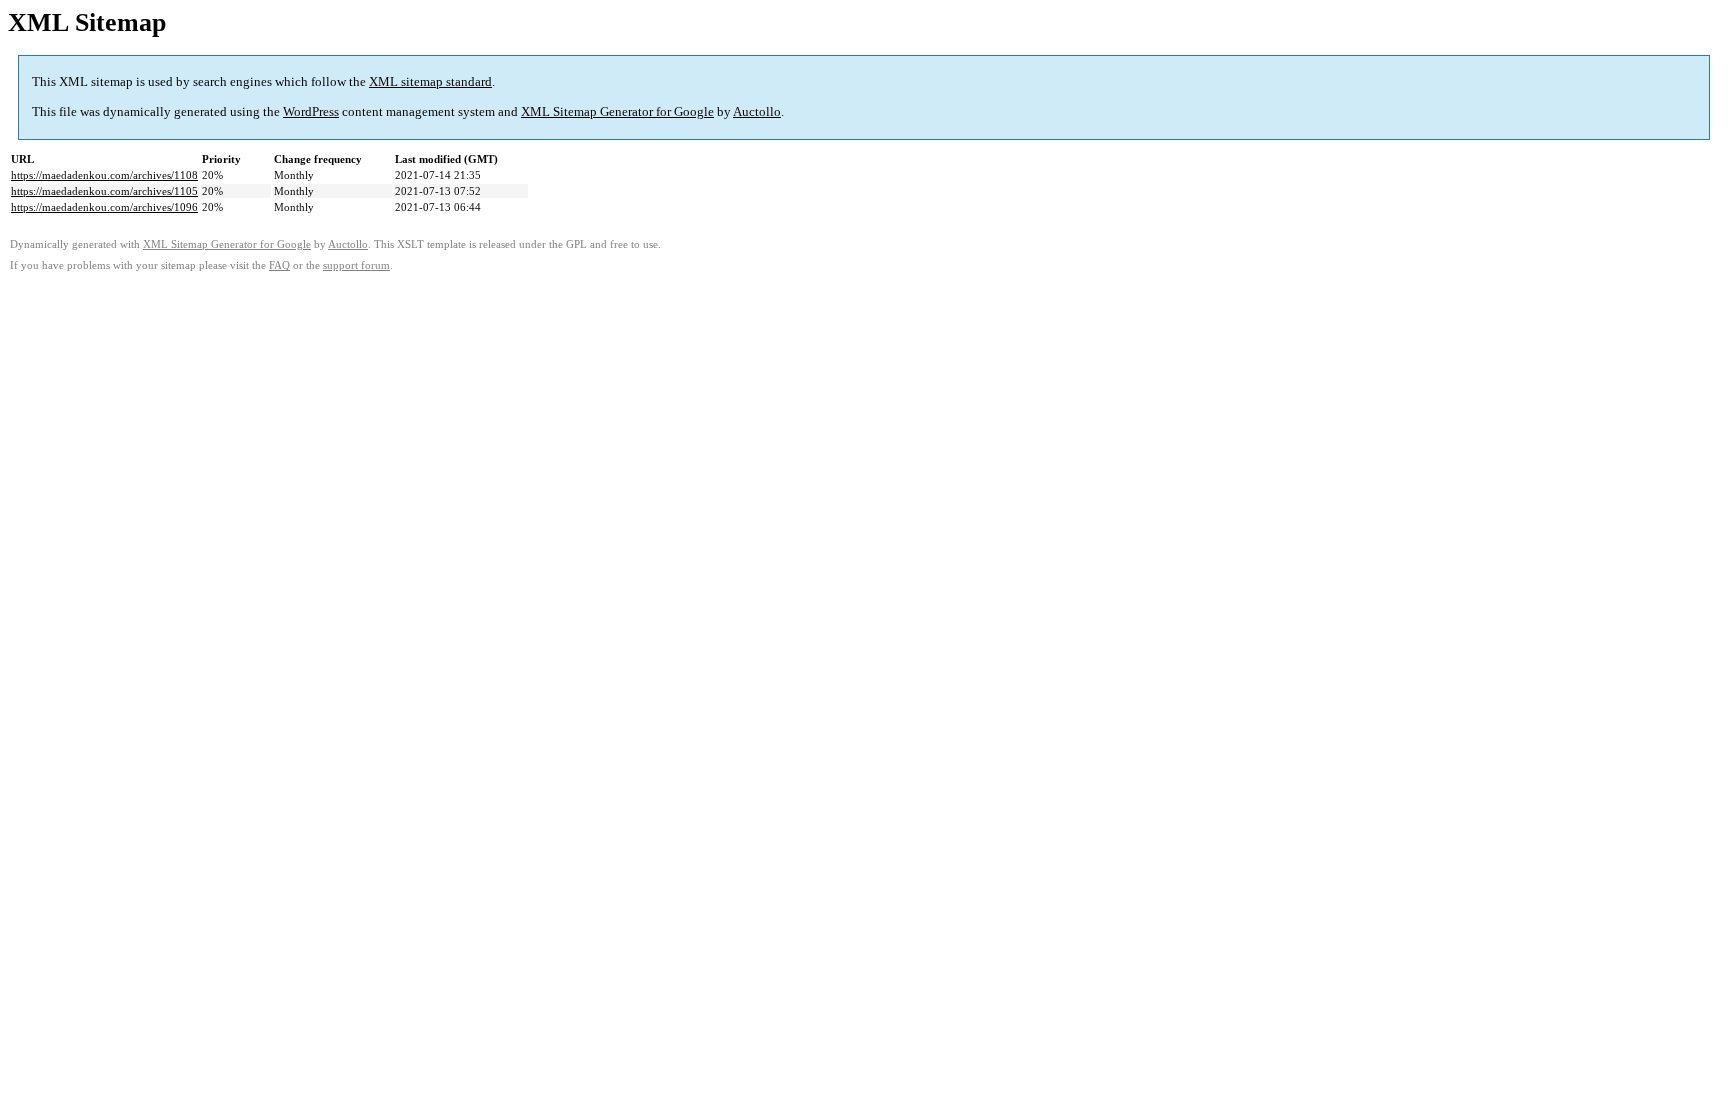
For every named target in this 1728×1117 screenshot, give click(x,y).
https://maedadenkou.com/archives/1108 (104, 175)
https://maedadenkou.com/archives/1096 (104, 207)
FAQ (279, 265)
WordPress (311, 111)
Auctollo (757, 111)
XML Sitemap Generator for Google (617, 111)
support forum (356, 265)
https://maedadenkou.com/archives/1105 (104, 191)
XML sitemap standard (430, 81)
